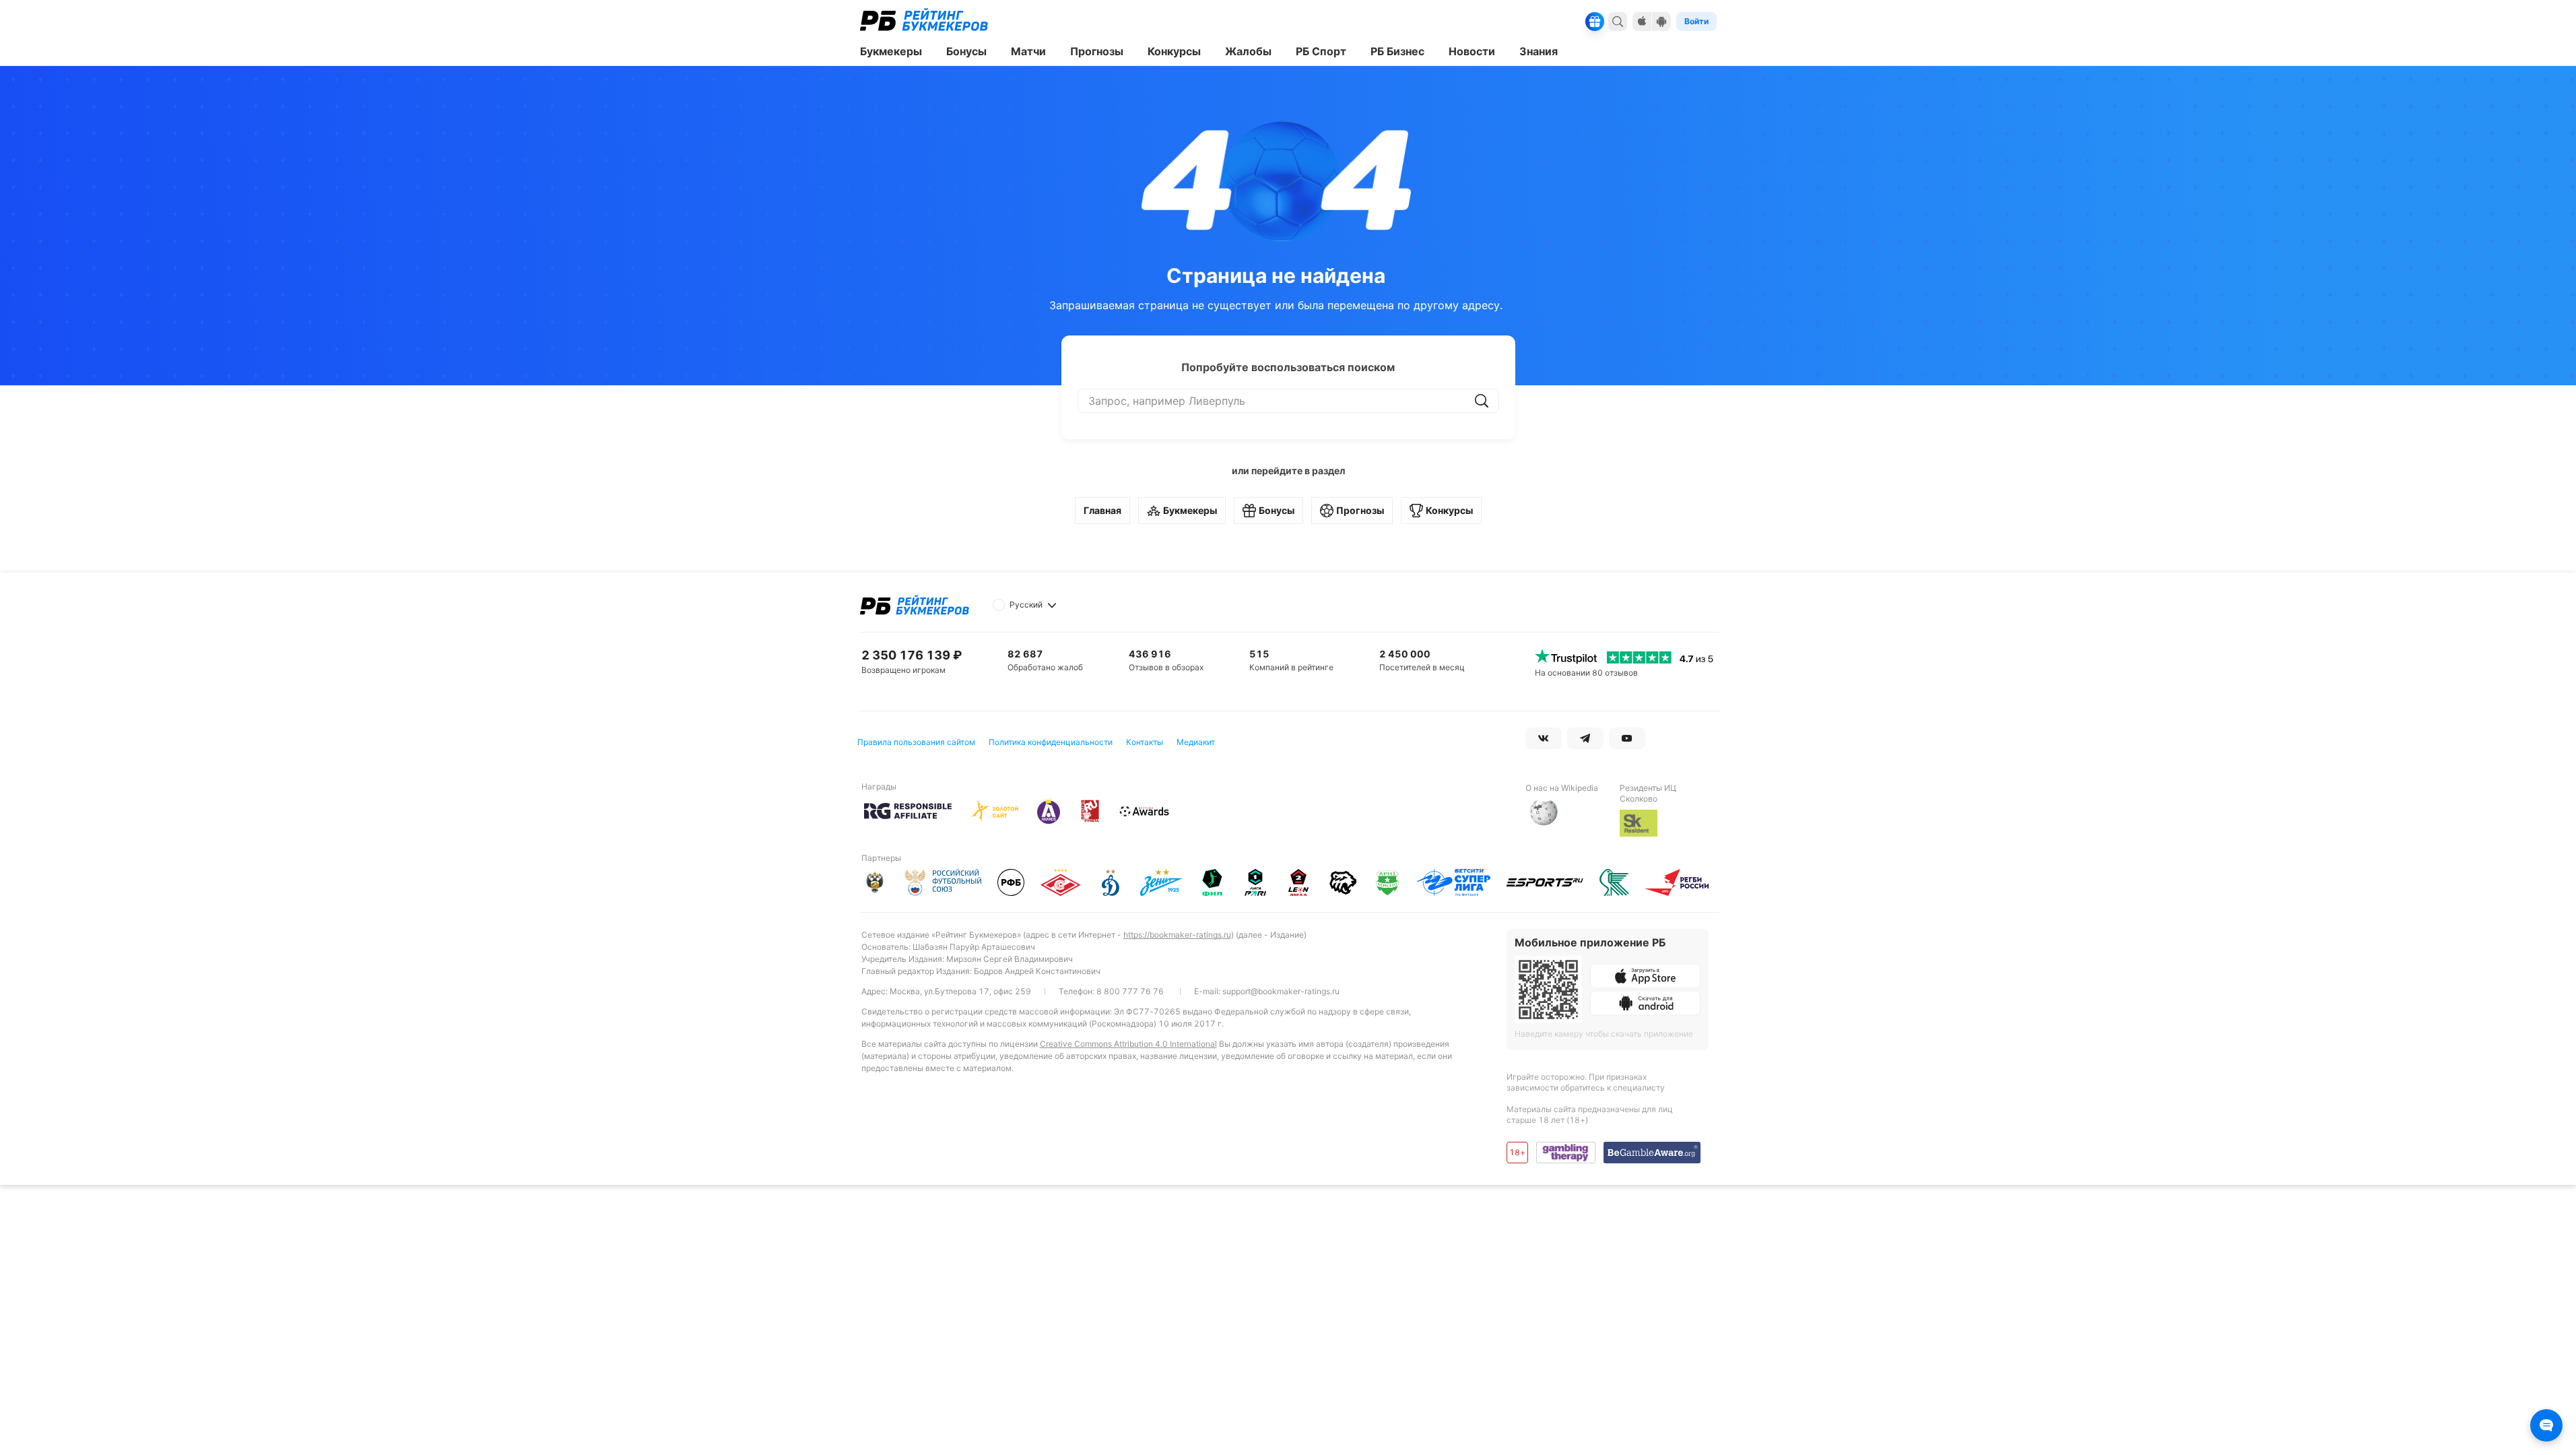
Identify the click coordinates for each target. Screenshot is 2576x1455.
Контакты (1145, 742)
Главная (1102, 510)
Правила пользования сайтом (916, 742)
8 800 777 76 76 (1130, 991)
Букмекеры (1190, 510)
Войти (1696, 21)
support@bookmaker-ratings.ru (1281, 991)
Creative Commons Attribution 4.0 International (1128, 1044)
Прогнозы (1360, 510)
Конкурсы (1449, 510)
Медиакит (1196, 742)
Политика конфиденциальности (1051, 742)
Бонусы (1277, 510)
